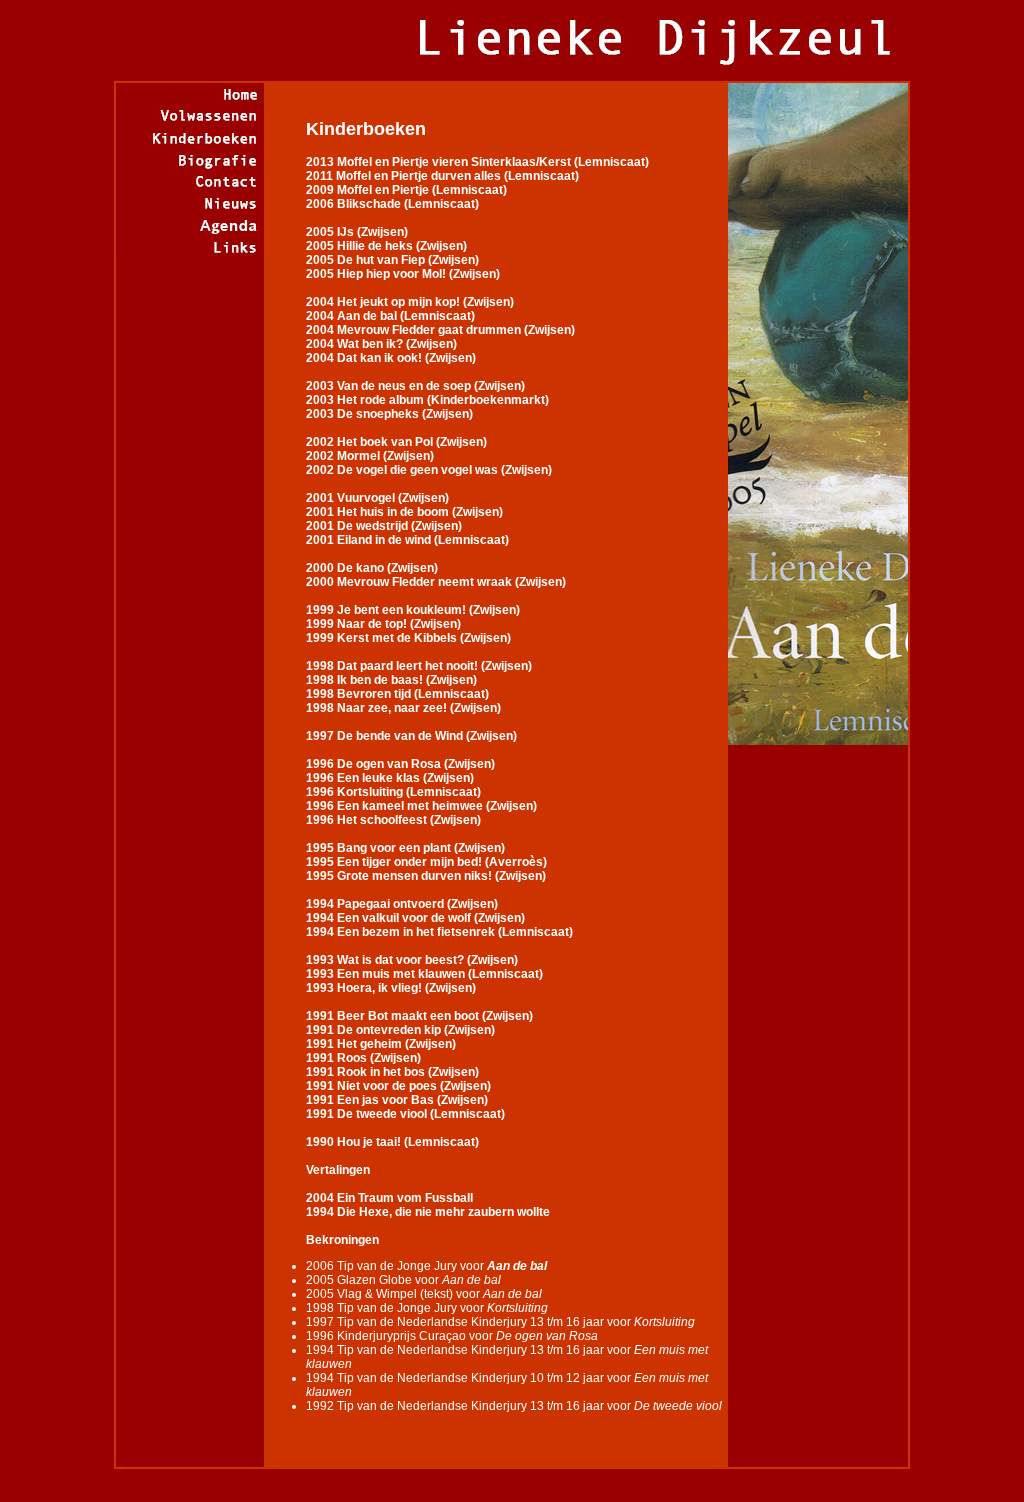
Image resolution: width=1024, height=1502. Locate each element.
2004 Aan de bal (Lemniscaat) (390, 316)
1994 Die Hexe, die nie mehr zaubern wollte (428, 1212)
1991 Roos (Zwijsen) (363, 1058)
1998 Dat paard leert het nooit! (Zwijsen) (419, 666)
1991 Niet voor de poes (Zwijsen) (398, 1086)
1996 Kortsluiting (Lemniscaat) (393, 792)
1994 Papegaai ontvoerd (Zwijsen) (402, 904)
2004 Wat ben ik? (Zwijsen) (381, 344)
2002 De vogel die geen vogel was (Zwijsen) (429, 470)
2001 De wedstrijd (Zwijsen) (384, 526)
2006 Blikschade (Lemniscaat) (392, 204)
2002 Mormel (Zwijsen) (370, 456)
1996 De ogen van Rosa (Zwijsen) (400, 764)
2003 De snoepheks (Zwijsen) (389, 414)
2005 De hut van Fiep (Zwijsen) (392, 260)
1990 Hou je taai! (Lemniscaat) (392, 1142)
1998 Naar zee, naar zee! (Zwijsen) (403, 708)
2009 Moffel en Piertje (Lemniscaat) (406, 190)
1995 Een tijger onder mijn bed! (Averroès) (426, 862)
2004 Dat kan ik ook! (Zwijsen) (391, 358)
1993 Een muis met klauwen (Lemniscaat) (424, 974)
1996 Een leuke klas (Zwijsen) (390, 778)
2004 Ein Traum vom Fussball (389, 1198)
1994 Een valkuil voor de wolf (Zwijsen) (415, 918)
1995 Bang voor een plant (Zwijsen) (405, 848)
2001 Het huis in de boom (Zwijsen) (404, 512)
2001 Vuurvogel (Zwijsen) (377, 498)
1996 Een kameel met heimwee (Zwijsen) (421, 806)
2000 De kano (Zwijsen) (372, 568)
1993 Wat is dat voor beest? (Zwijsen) (412, 960)
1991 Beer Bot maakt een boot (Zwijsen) (419, 1016)
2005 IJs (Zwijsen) (357, 232)
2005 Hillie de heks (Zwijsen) (386, 246)
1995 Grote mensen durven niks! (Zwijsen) (426, 876)
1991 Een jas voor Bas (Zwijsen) (397, 1100)
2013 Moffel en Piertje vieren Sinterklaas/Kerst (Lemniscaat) (477, 162)
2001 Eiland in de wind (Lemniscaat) (407, 540)
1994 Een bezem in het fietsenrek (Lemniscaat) (439, 932)
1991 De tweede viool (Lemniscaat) (405, 1114)
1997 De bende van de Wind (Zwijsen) (411, 736)
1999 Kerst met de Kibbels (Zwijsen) (408, 638)
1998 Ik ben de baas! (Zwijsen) (391, 680)
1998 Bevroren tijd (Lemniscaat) (397, 694)
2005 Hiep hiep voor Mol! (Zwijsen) (403, 274)
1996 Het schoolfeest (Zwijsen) (393, 820)
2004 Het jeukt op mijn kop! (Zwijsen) (410, 302)
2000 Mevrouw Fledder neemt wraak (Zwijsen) (436, 582)
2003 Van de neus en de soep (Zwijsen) (415, 386)
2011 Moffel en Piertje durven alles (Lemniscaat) (442, 176)
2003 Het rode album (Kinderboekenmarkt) (427, 400)
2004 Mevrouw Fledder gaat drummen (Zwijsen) (440, 330)
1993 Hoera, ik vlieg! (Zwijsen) (391, 988)
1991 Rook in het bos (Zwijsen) (392, 1072)
